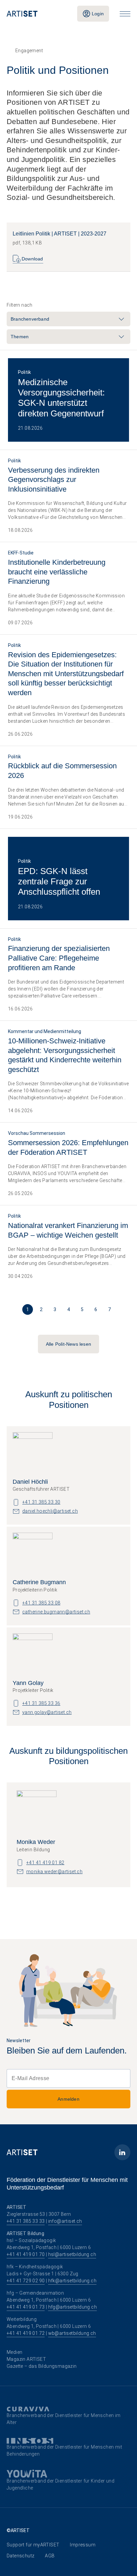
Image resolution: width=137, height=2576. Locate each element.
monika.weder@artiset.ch (54, 1872)
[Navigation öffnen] (125, 14)
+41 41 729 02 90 (26, 2281)
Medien (14, 2352)
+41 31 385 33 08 (41, 1603)
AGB (50, 2556)
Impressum (83, 2545)
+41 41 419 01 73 (26, 2307)
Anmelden (68, 2099)
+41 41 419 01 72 (26, 2333)
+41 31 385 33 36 (41, 1703)
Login (98, 14)
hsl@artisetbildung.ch (72, 2254)
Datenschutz (20, 2556)
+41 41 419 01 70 (26, 2254)
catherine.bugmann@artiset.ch (56, 1612)
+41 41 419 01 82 (45, 1863)
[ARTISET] (37, 14)
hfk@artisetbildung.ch (72, 2281)
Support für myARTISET (33, 2545)
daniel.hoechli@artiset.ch (50, 1511)
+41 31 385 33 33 (26, 2221)
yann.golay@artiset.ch (47, 1712)
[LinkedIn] (122, 2152)
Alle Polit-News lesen (68, 1344)
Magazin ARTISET (26, 2359)
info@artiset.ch (65, 2221)
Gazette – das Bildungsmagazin (42, 2366)
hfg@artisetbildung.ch (72, 2307)
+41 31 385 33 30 (41, 1502)
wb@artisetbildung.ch (72, 2333)
